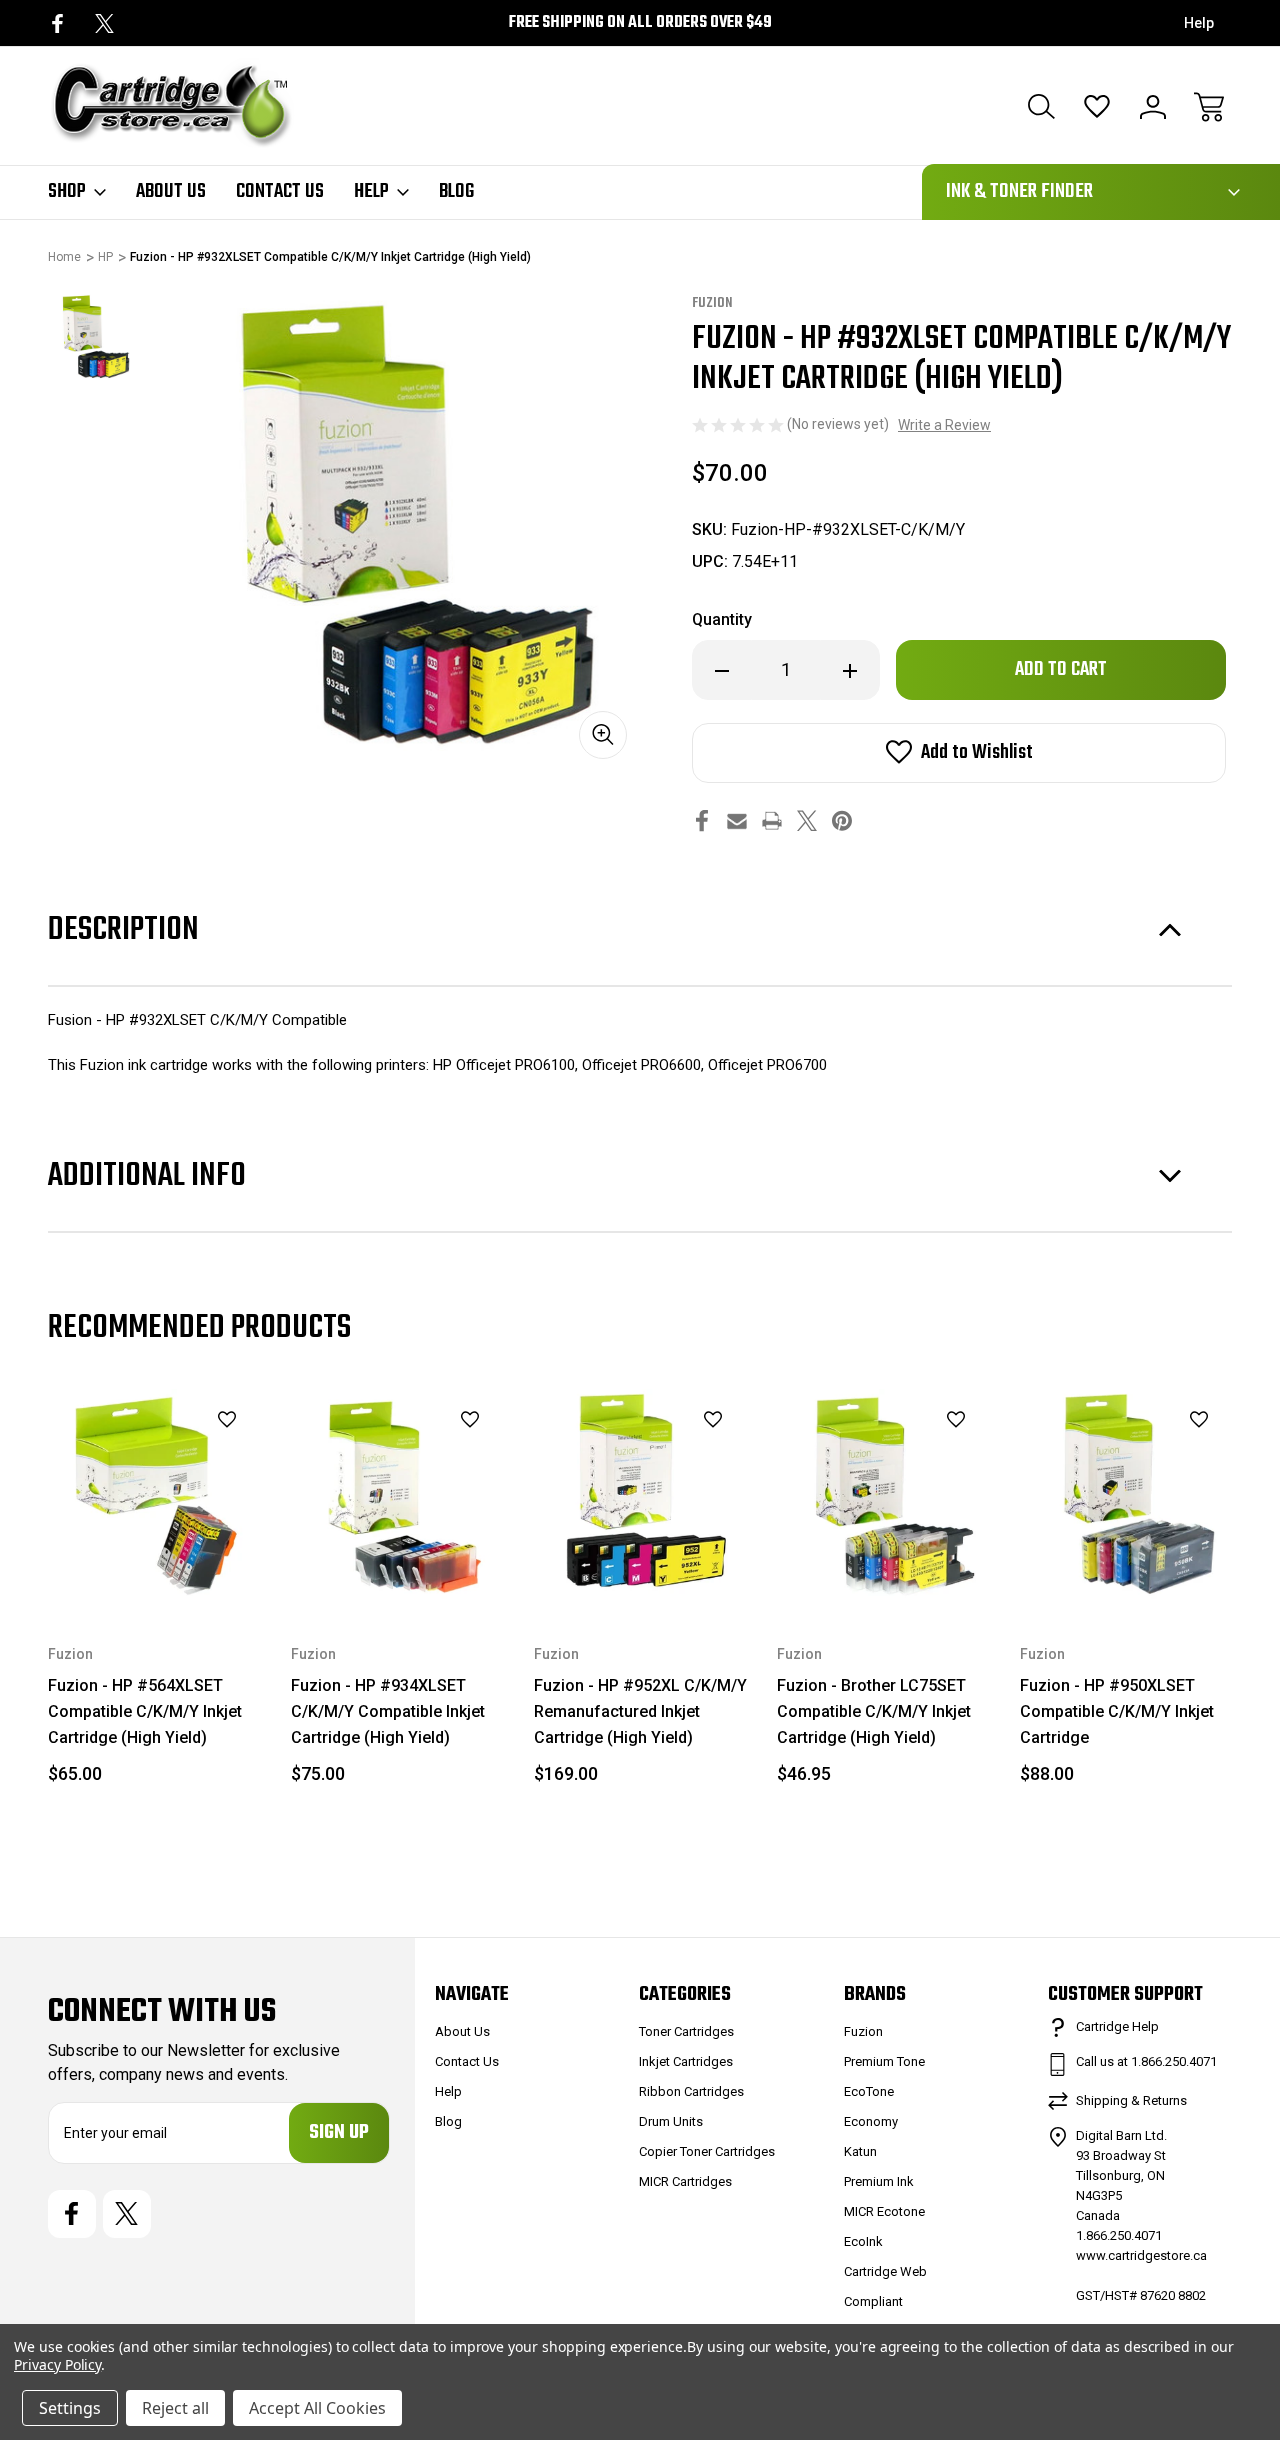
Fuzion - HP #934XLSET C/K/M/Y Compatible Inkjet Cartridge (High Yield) (388, 1711)
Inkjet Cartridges (686, 2061)
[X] (104, 23)
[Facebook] (57, 23)
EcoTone (869, 2091)
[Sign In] (1153, 107)
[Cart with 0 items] (1209, 107)
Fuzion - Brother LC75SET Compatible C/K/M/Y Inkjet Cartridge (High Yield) (874, 1711)
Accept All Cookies (317, 2408)
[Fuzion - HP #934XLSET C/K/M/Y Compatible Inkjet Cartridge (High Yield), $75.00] (398, 1496)
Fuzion (863, 2031)
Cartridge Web (885, 2271)
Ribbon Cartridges (691, 2091)
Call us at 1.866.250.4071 (1146, 2061)
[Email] (737, 820)
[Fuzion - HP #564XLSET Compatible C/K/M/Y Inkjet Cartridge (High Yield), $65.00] (155, 1496)
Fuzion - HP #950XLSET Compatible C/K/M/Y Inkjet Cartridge (1117, 1711)
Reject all (175, 2408)
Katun (860, 2151)
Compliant (873, 2301)
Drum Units (671, 2121)
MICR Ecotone (884, 2211)
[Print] (772, 820)
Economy (871, 2121)
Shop (67, 192)
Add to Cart (156, 1557)
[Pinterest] (842, 820)
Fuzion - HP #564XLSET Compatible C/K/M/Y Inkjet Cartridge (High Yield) (145, 1711)
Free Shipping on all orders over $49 (640, 23)
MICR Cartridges (685, 2181)
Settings (70, 2408)
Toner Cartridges (686, 2031)
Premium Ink (879, 2181)
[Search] (1041, 107)
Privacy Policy (57, 2364)
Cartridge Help (1117, 2026)
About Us (171, 192)
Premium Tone (884, 2061)
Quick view (177, 1454)
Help (1199, 23)
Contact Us (280, 192)
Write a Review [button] (944, 425)
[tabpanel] (93, 338)
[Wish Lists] (1097, 107)
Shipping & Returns (1131, 2100)
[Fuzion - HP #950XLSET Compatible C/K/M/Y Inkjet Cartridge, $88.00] (1127, 1496)
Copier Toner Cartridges (707, 2151)
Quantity (722, 619)
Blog (456, 192)
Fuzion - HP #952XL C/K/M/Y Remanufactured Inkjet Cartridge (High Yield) (640, 1711)
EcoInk (863, 2241)
